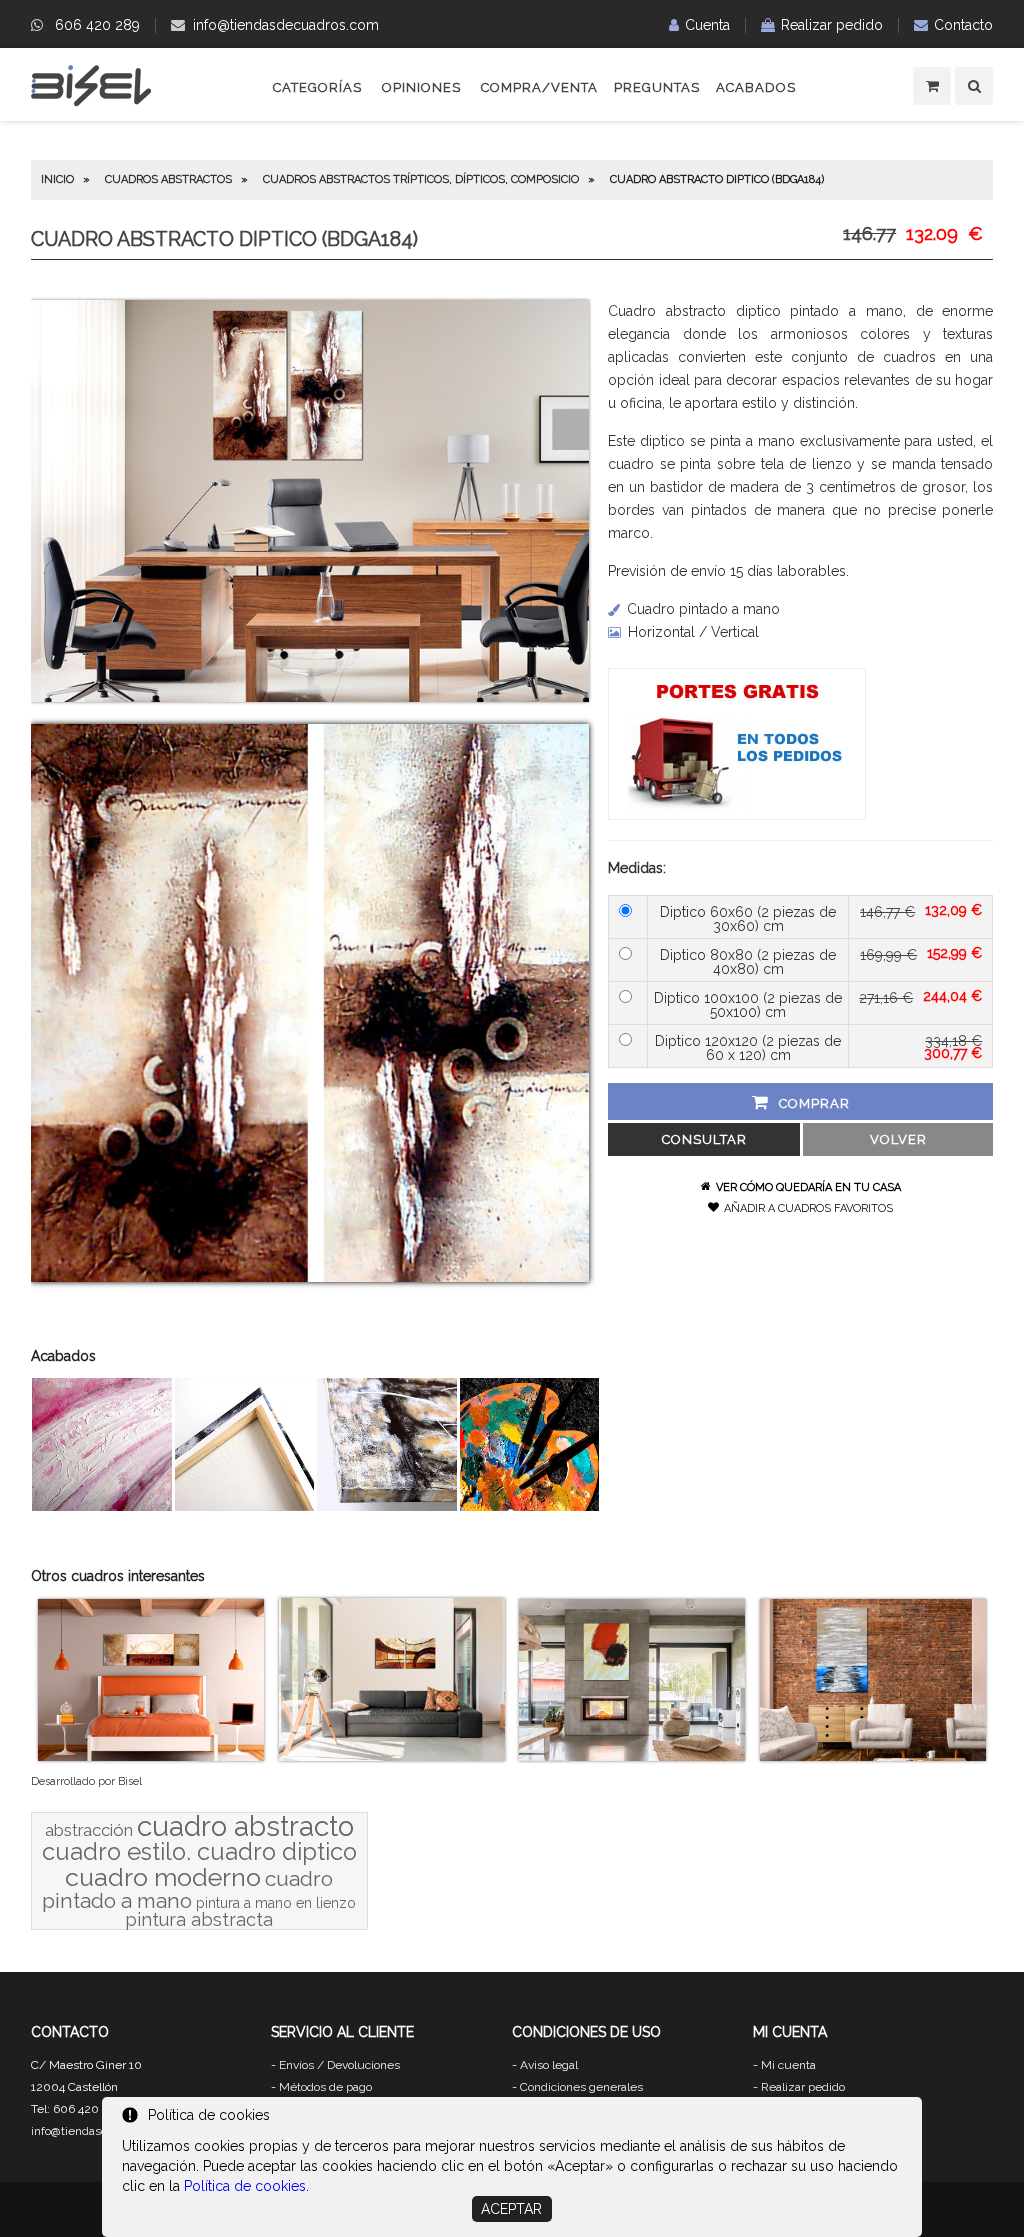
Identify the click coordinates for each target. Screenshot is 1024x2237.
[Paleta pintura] (530, 1506)
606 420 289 (97, 25)
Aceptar (511, 2209)
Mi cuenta (788, 2065)
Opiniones (421, 87)
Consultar (704, 1139)
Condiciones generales (581, 2087)
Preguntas (657, 87)
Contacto (963, 25)
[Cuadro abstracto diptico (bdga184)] (310, 1277)
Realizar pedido (832, 25)
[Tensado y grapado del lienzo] (245, 1506)
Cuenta (707, 25)
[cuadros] (91, 103)
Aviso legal (549, 2065)
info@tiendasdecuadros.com (286, 25)
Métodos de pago (325, 2087)
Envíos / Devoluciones (339, 2065)
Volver (898, 1139)
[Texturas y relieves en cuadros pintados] (102, 1506)
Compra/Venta (539, 87)
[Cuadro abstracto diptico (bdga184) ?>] (310, 697)
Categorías (317, 87)
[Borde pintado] (387, 1506)
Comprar (814, 1103)
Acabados (756, 87)
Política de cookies (245, 2186)
